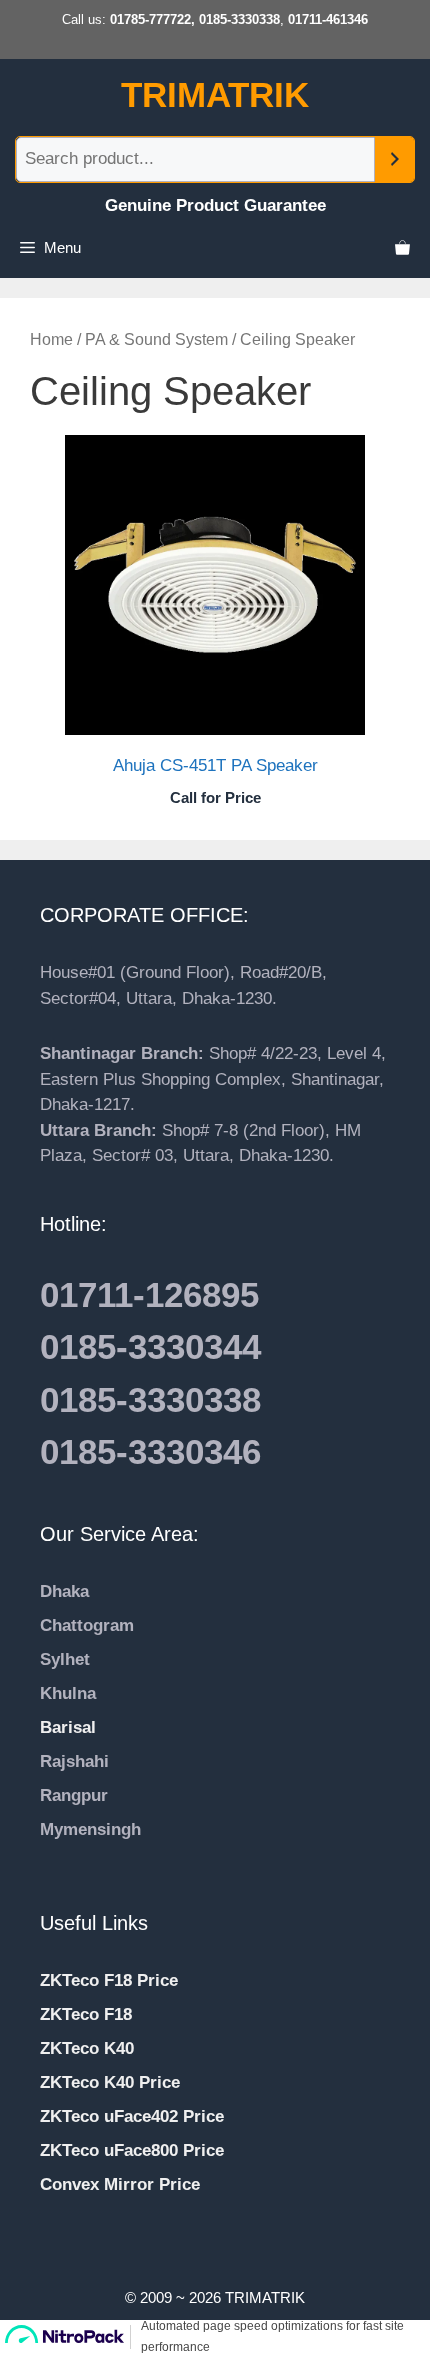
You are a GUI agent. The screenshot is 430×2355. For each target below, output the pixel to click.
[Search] (394, 159)
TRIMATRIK (215, 94)
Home (51, 339)
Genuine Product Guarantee (215, 205)
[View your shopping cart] (402, 248)
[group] (215, 1855)
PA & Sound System (156, 339)
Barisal (68, 1727)
